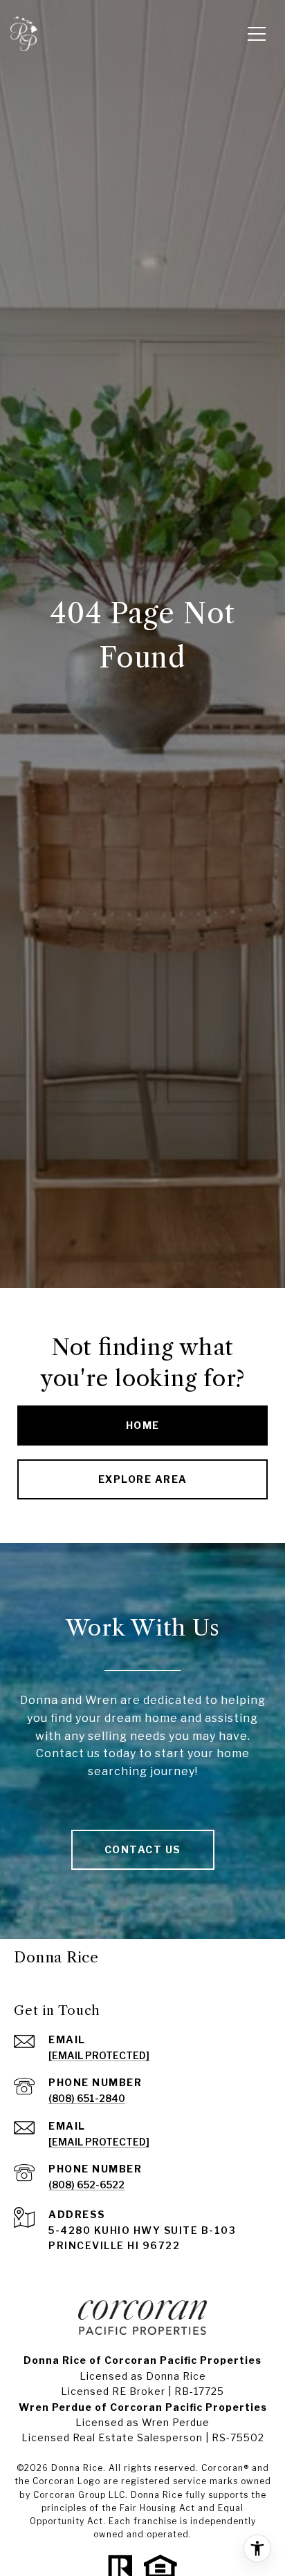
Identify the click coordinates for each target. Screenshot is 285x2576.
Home (143, 1425)
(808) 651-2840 (87, 2098)
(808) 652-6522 (86, 2185)
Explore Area (143, 1479)
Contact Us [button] (143, 1849)
